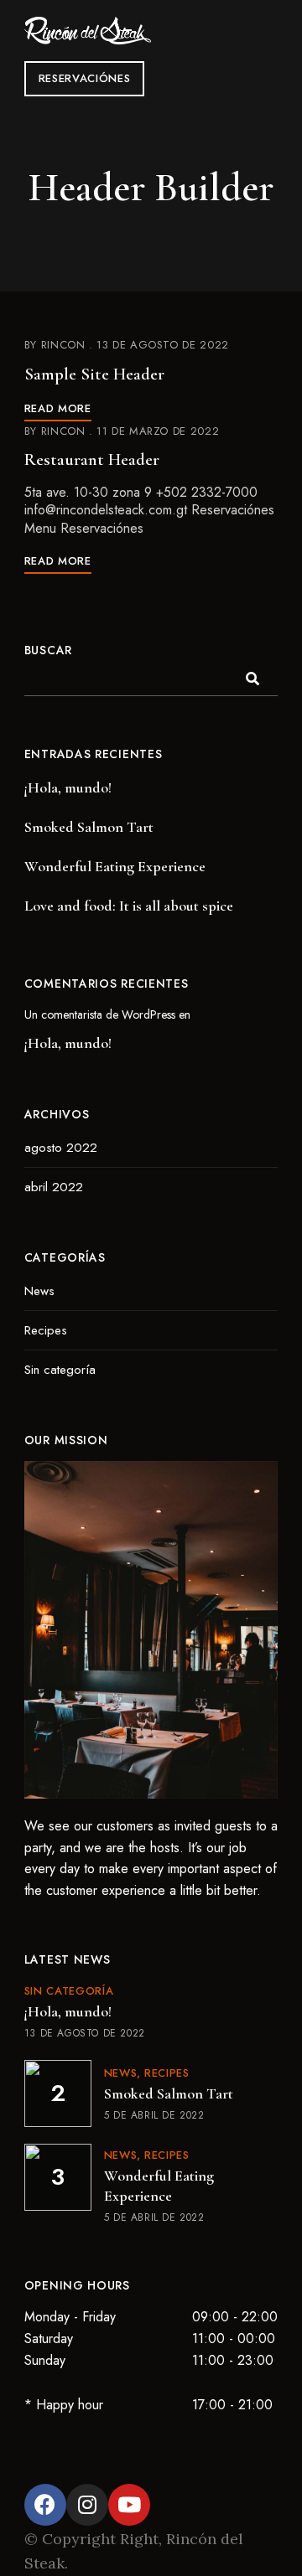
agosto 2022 (61, 1148)
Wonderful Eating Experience (115, 866)
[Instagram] (87, 2505)
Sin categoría (60, 1370)
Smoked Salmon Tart (89, 827)
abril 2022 (54, 1187)
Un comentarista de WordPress (100, 1014)
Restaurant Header (92, 459)
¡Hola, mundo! (68, 787)
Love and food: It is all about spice (129, 906)
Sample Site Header (94, 374)
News (39, 1291)
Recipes (46, 1330)
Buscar (48, 650)
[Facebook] (45, 2505)
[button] (84, 79)
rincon (63, 345)
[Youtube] (129, 2505)
